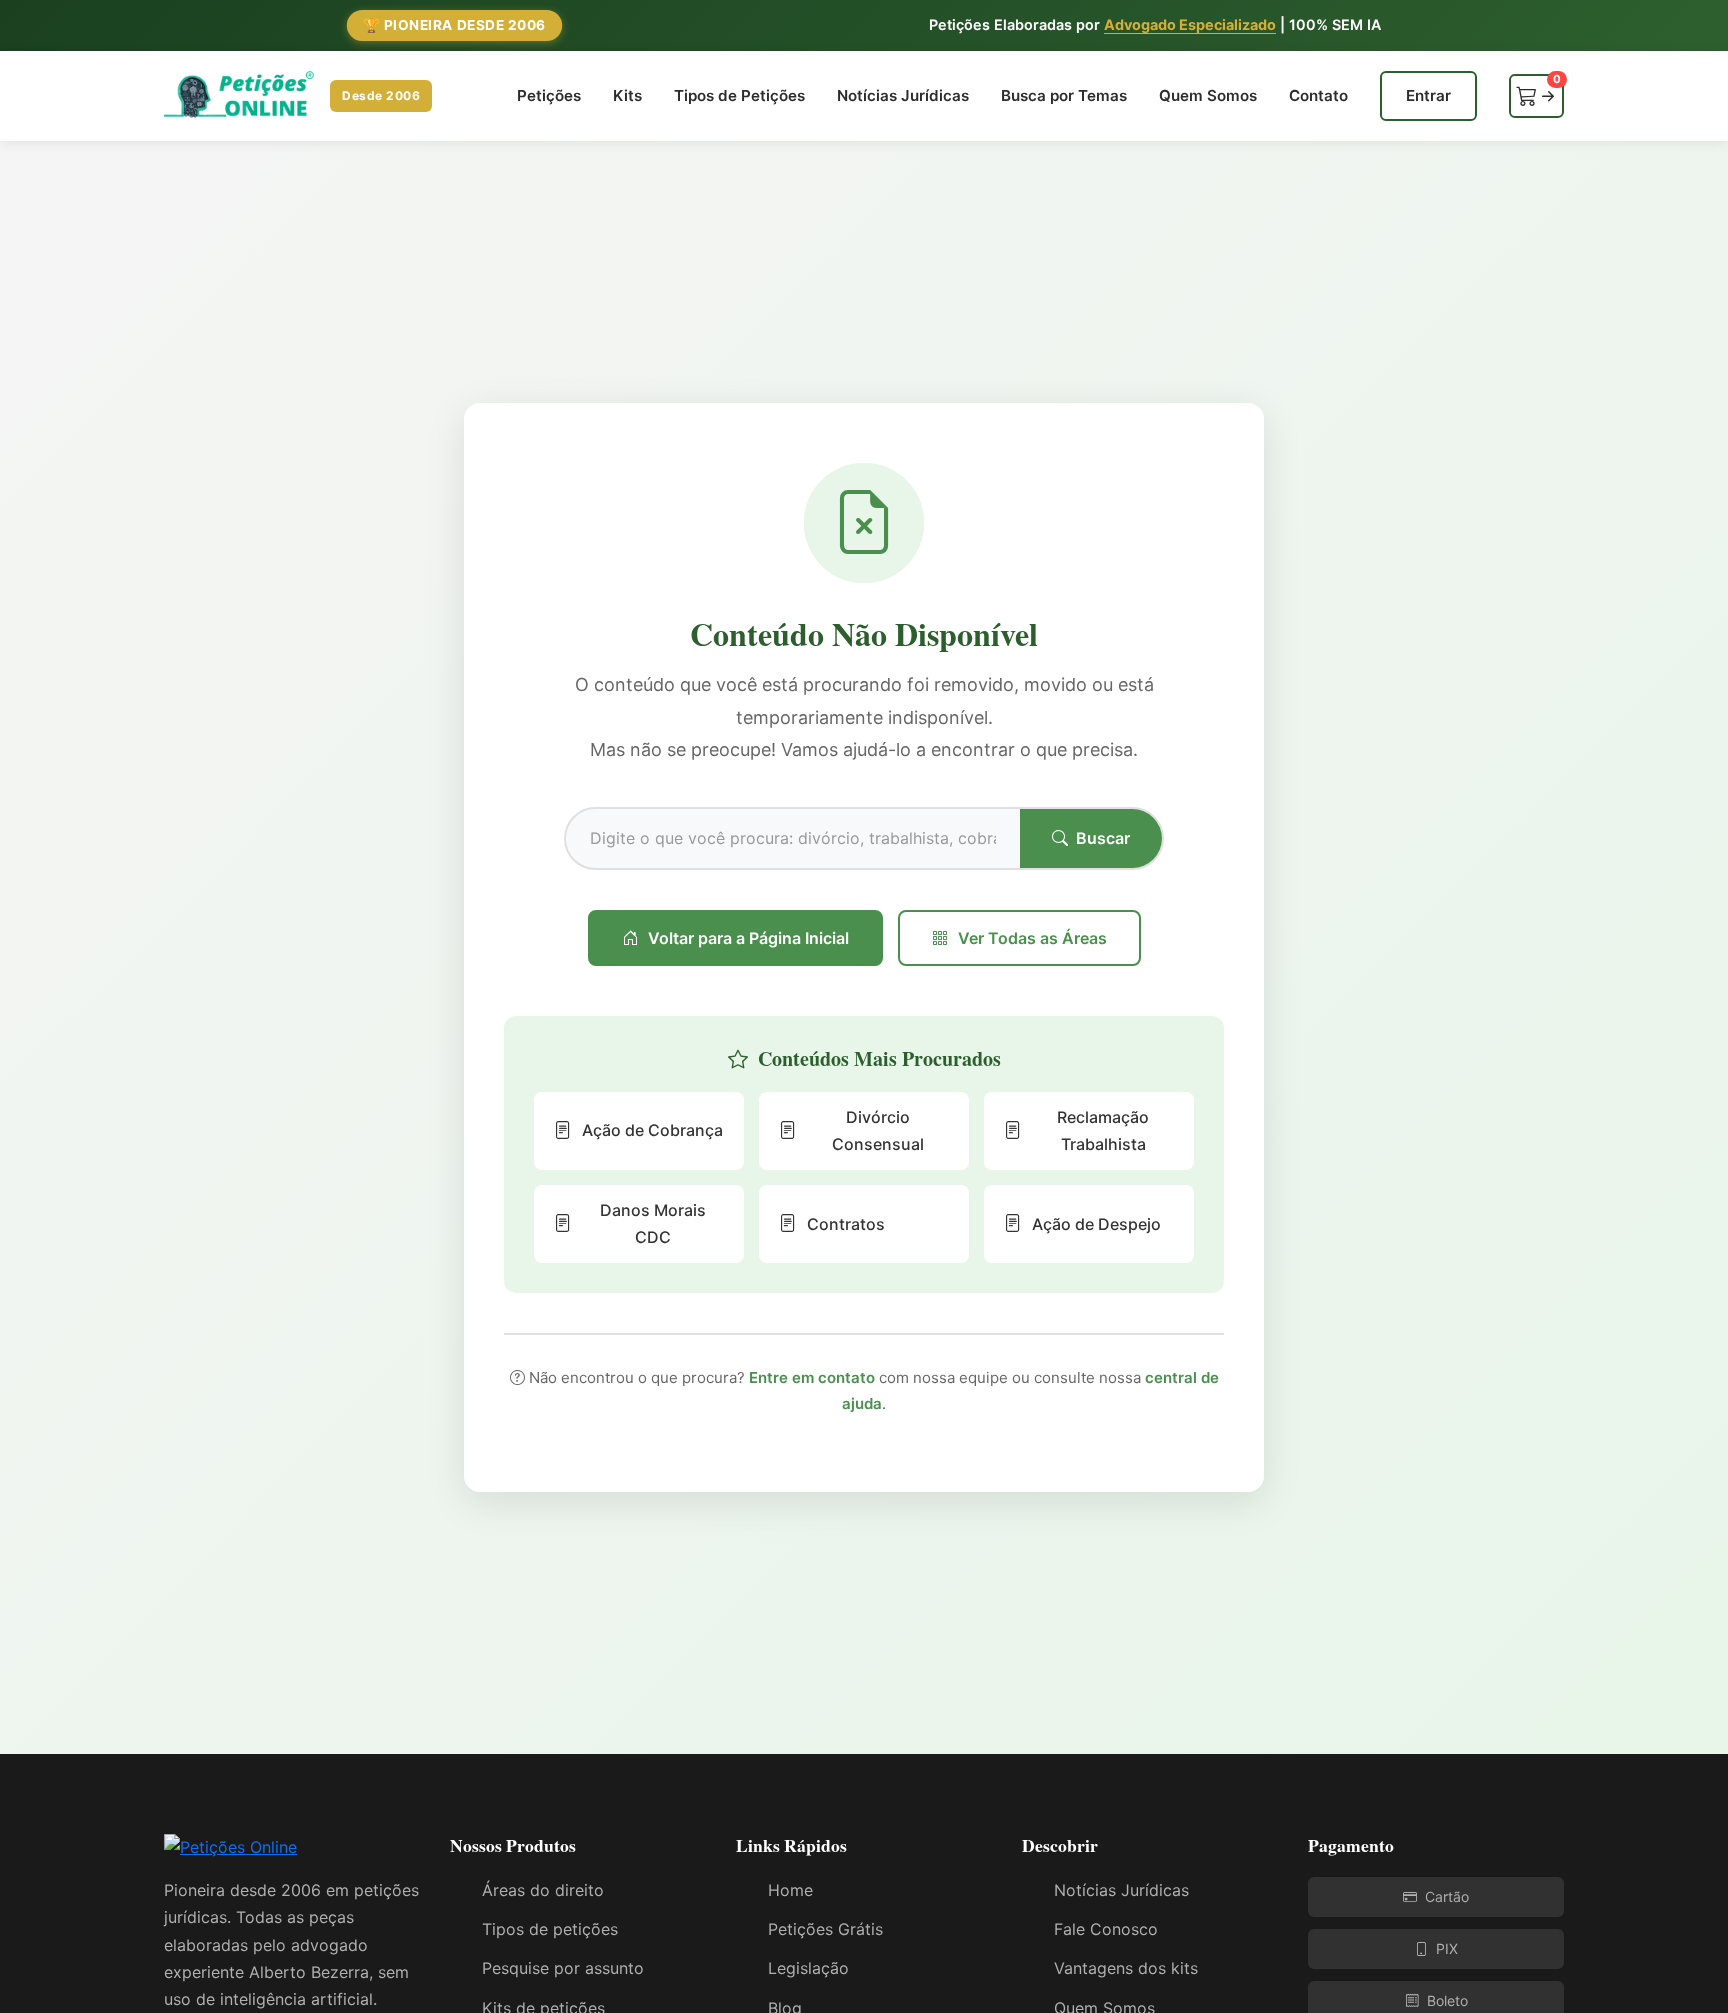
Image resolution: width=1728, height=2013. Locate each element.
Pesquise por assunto (563, 1968)
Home (790, 1890)
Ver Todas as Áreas (1032, 938)
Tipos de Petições (739, 95)
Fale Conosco (1106, 1929)
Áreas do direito (543, 1890)
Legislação (808, 1968)
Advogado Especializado (1190, 24)
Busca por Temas (1064, 95)
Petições (549, 95)
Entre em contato (812, 1377)
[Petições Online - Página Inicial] (230, 1854)
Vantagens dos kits (1126, 1968)
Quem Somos (1208, 95)
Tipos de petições (550, 1929)
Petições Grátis (825, 1929)
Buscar (1103, 838)
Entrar (1428, 95)
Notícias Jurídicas (903, 95)
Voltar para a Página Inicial (748, 938)
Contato (1318, 95)
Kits (627, 95)
